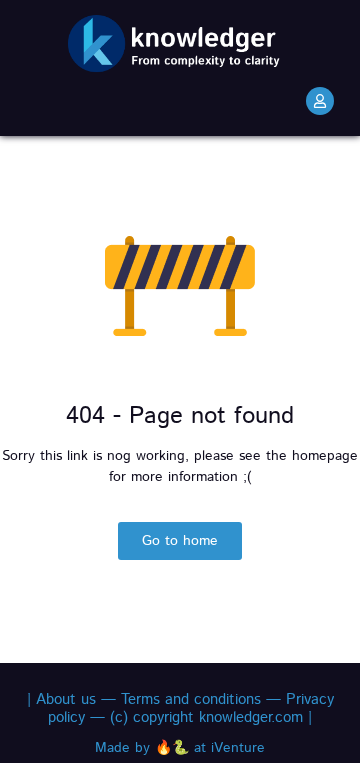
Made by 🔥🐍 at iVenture (180, 748)
